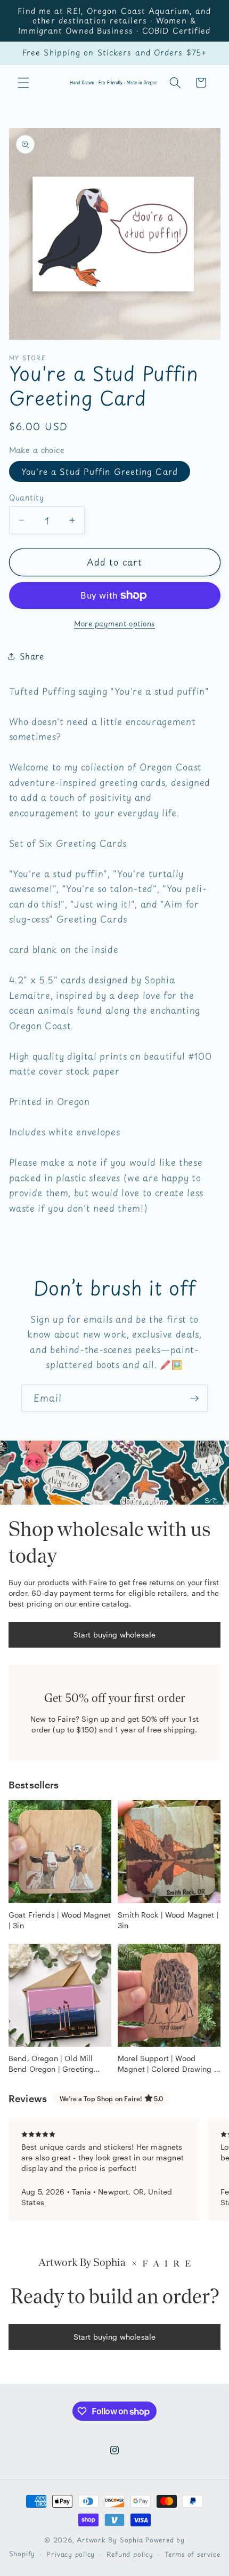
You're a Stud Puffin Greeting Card (100, 471)
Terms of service (192, 2554)
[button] (23, 83)
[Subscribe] (194, 1398)
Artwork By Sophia (110, 2540)
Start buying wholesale (114, 1635)
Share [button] (32, 656)
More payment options (114, 623)
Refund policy (130, 2554)
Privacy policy (71, 2554)
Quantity (27, 498)
